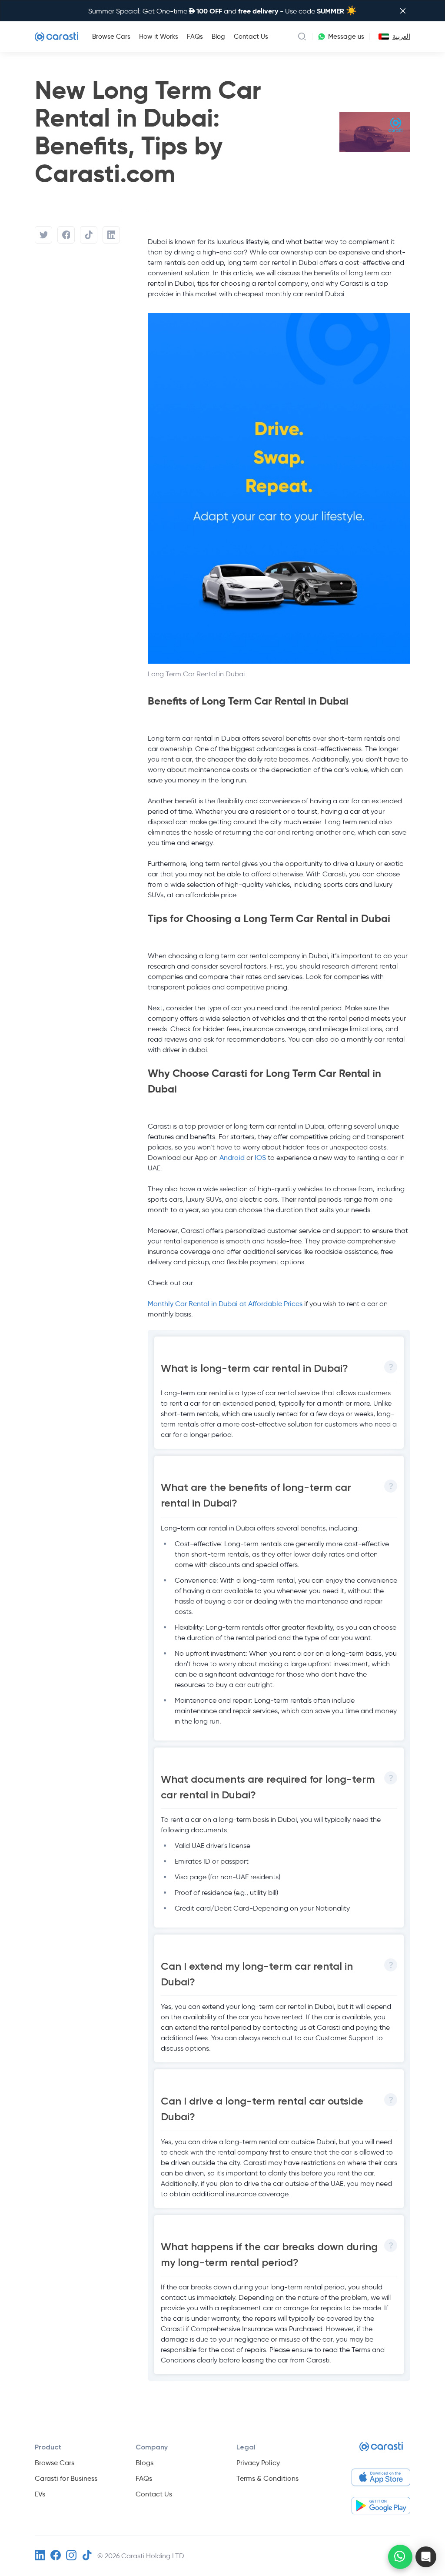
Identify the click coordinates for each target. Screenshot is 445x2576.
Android (233, 1158)
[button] (426, 2557)
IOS (260, 1158)
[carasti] (381, 2450)
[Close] (403, 11)
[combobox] (382, 37)
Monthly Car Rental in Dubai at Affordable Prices (225, 1304)
